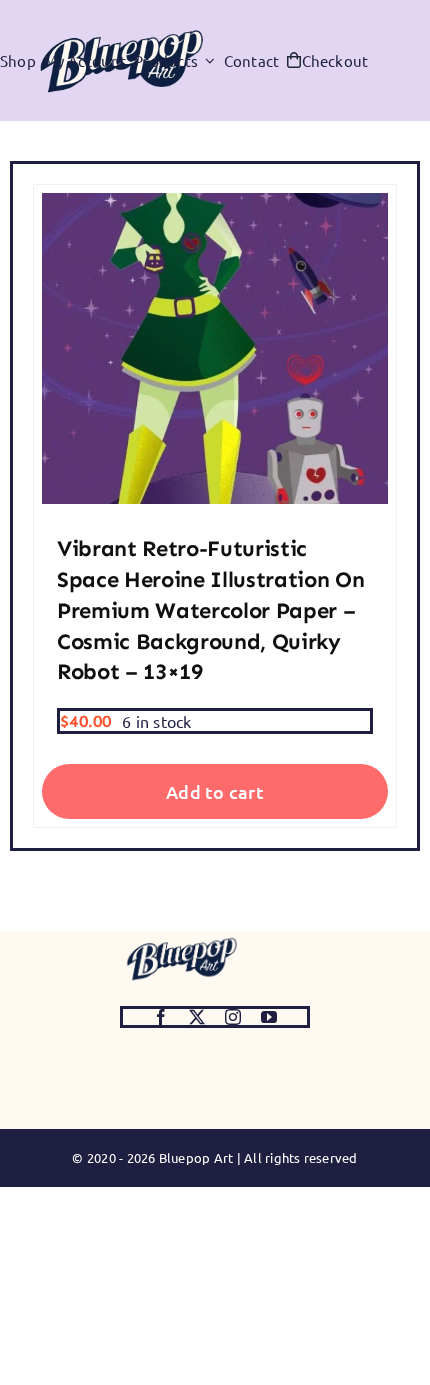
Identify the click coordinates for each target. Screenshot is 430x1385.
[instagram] (233, 1017)
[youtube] (269, 1017)
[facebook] (161, 1017)
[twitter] (197, 1017)
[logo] (182, 939)
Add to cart (215, 791)
